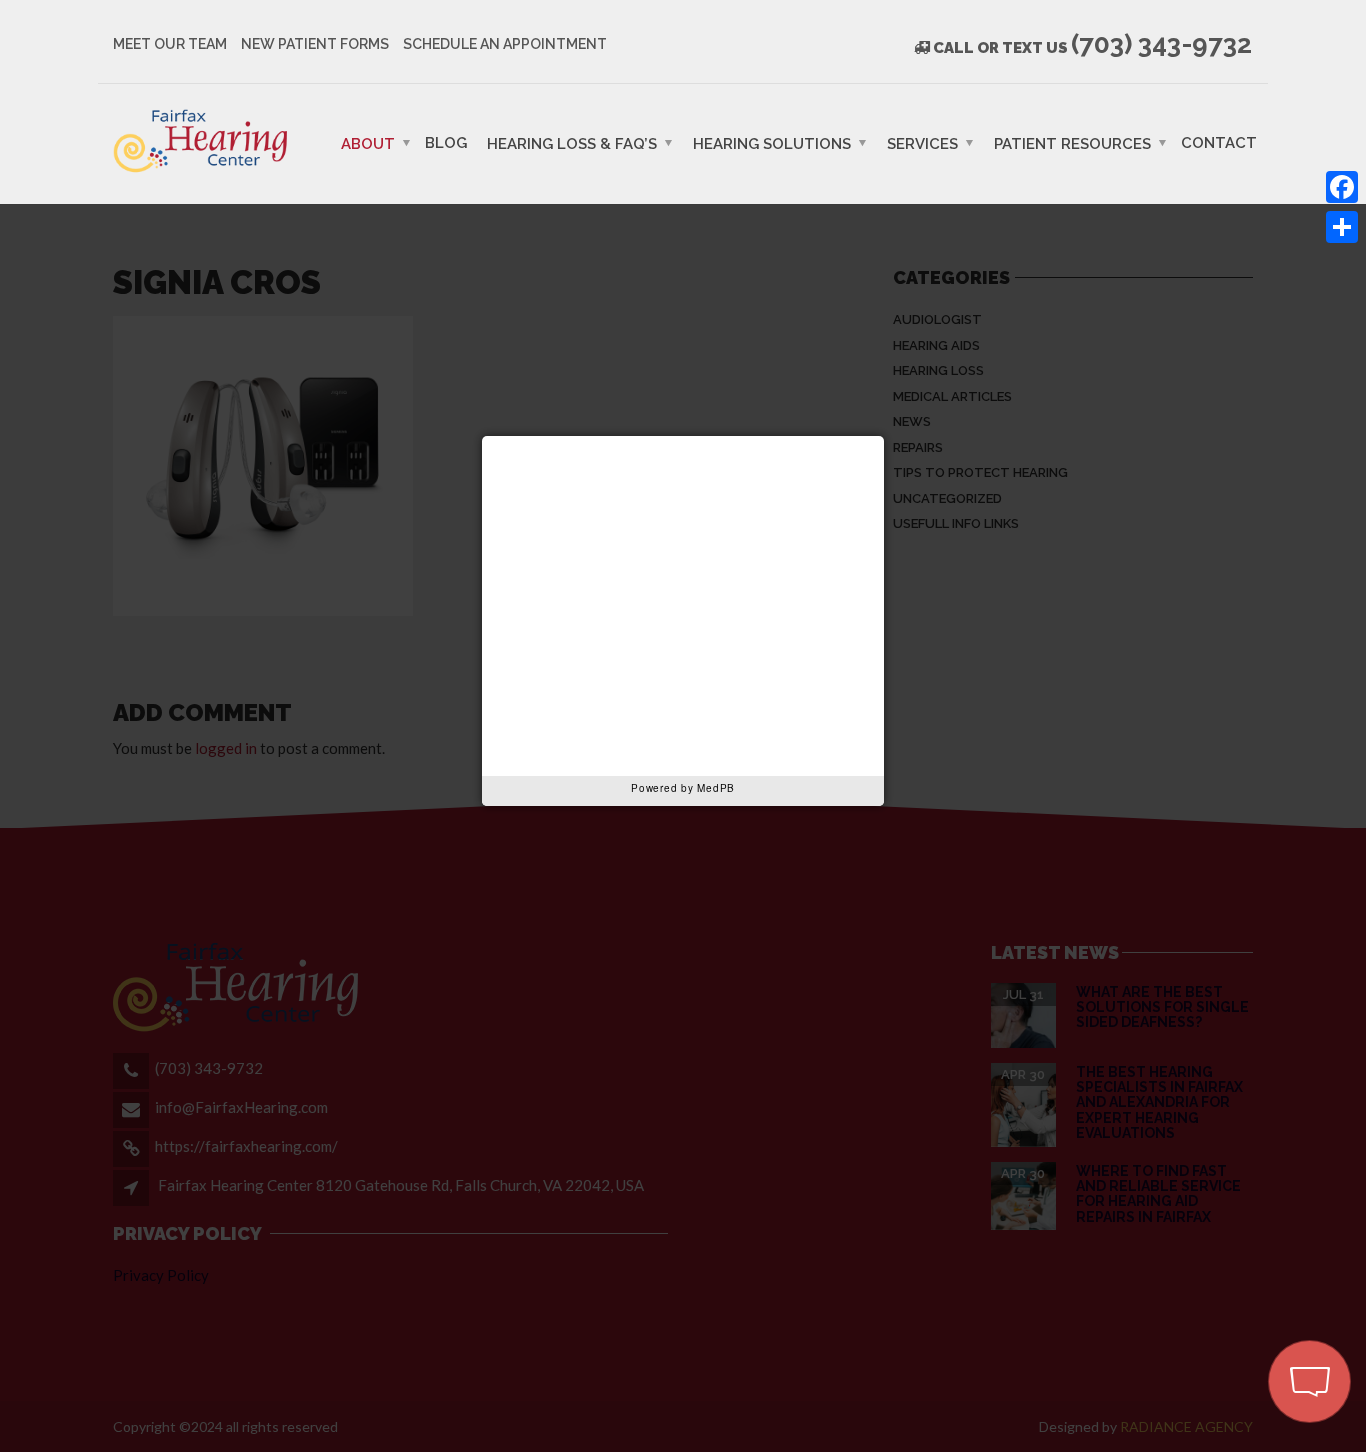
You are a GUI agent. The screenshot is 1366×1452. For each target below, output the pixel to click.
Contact (1219, 142)
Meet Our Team (170, 44)
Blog (446, 142)
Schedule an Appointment (505, 44)
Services (922, 143)
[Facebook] (1342, 187)
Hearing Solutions (772, 143)
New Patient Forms (315, 44)
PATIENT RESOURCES (1072, 143)
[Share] (1342, 227)
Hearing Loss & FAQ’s (572, 143)
